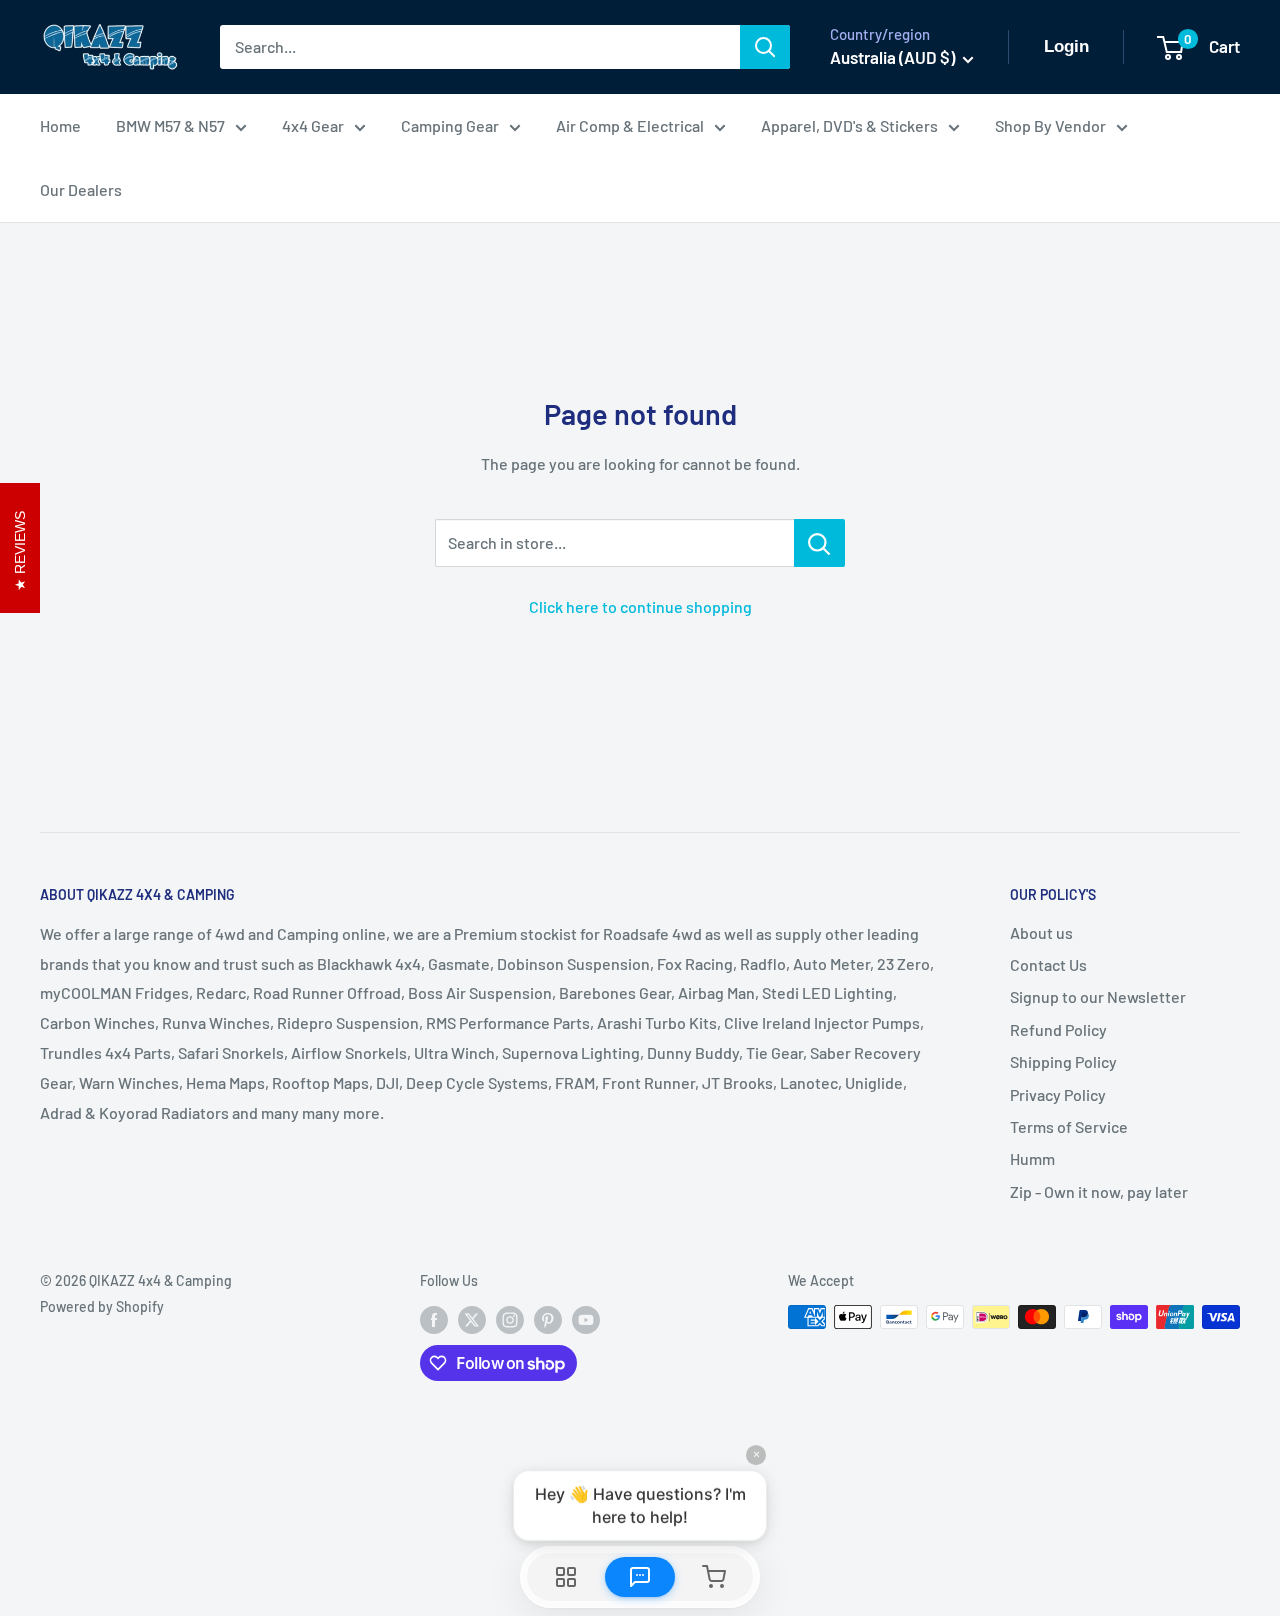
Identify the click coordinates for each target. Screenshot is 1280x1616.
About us (1041, 932)
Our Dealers (81, 189)
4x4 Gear (313, 125)
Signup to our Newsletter (1098, 996)
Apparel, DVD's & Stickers (849, 125)
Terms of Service (1069, 1126)
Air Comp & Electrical (630, 125)
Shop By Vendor (1050, 125)
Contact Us (1048, 964)
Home (60, 125)
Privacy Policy (1058, 1094)
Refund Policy (1058, 1029)
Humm (1032, 1158)
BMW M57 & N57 (170, 125)
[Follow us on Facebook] (434, 1319)
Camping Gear (450, 125)
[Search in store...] (819, 543)
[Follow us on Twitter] (472, 1319)
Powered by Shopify (102, 1306)
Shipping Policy (1063, 1061)
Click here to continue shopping (640, 606)
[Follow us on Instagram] (510, 1319)
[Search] (765, 47)
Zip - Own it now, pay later (1099, 1191)
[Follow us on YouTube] (586, 1319)
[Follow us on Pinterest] (548, 1319)
